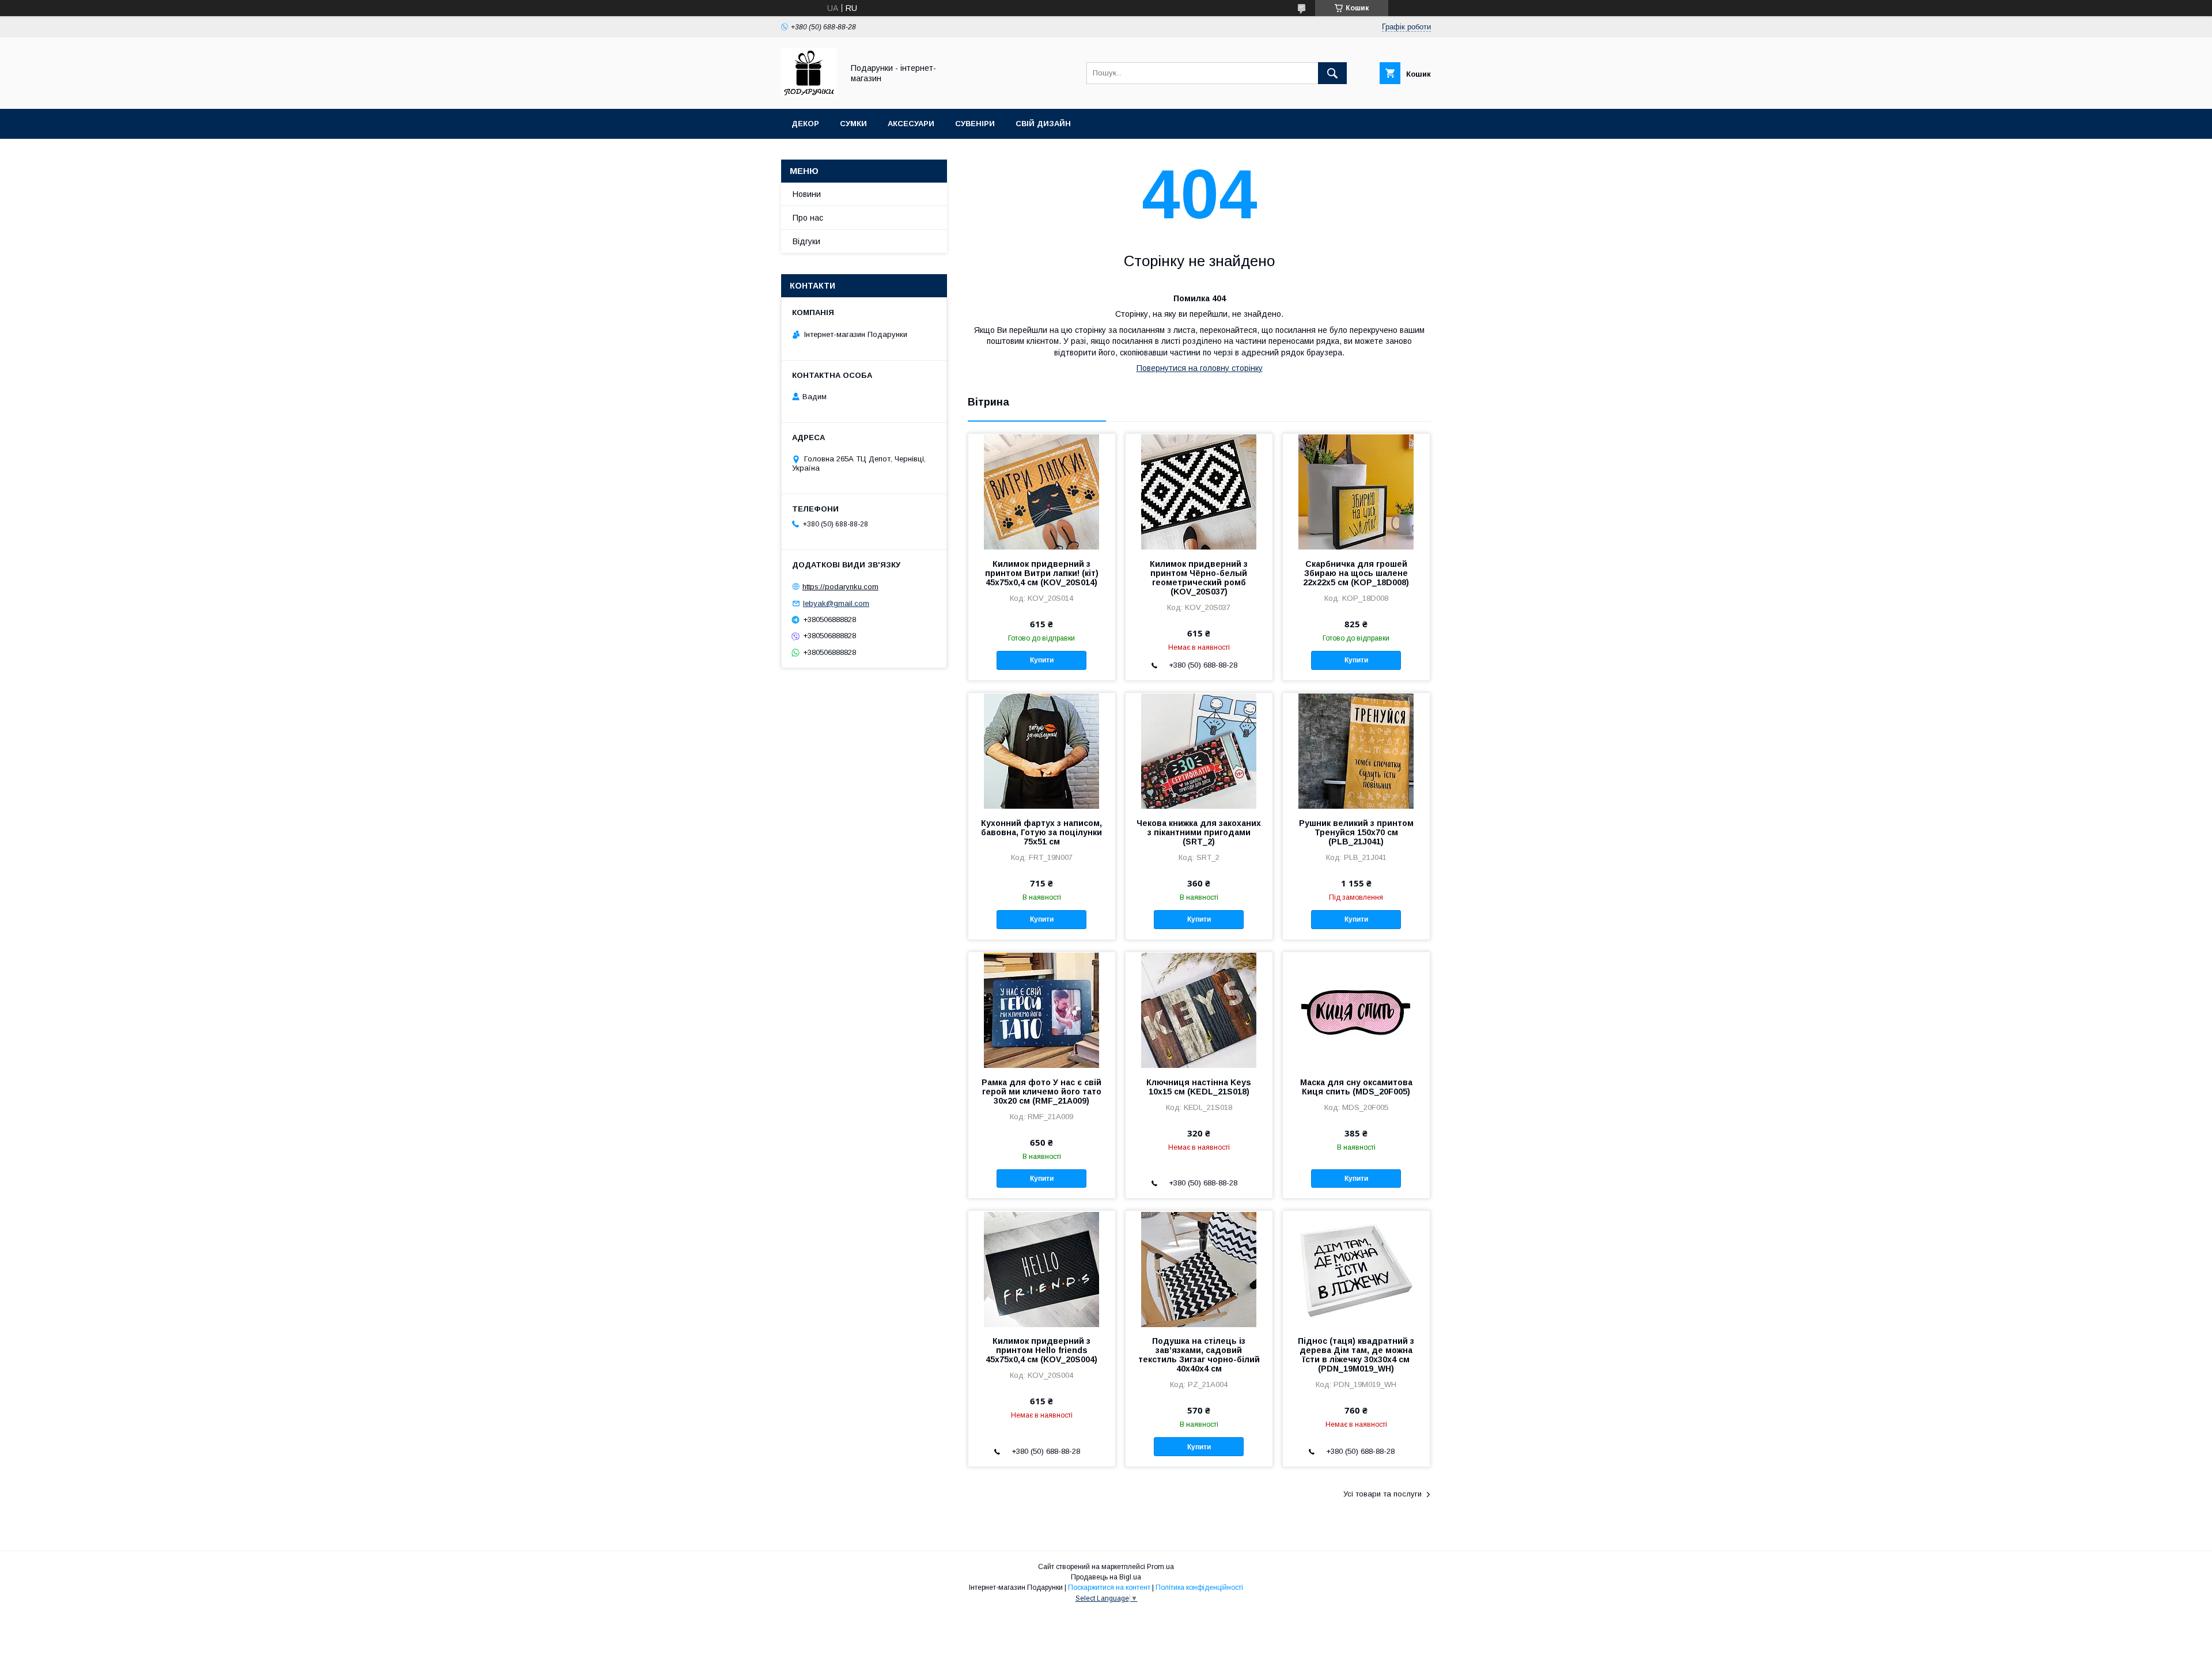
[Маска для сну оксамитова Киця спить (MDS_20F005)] (1356, 1010)
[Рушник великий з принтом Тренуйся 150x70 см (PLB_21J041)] (1356, 751)
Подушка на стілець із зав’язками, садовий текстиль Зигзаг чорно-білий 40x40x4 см (1199, 1355)
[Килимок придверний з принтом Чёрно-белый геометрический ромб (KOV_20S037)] (1199, 491)
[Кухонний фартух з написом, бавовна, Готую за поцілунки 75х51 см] (1042, 751)
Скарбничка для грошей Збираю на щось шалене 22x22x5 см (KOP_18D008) (1356, 573)
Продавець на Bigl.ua (1106, 1577)
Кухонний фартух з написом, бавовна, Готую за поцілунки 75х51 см (1041, 832)
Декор (805, 124)
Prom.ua (1160, 1567)
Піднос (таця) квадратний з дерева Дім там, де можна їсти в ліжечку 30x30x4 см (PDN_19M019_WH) (1356, 1355)
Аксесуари (911, 124)
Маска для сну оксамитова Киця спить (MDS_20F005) (1356, 1087)
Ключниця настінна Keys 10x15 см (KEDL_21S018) (1199, 1087)
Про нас (808, 218)
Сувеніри (975, 124)
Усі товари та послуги (1382, 1494)
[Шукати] (1332, 73)
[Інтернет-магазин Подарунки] (809, 94)
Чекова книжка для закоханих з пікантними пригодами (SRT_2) (1199, 832)
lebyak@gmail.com (836, 603)
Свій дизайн (1043, 124)
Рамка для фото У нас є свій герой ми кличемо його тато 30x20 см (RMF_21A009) (1041, 1092)
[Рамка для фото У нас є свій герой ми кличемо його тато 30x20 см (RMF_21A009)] (1042, 1010)
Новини (807, 194)
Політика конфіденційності (1199, 1587)
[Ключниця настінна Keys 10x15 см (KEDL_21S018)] (1199, 1010)
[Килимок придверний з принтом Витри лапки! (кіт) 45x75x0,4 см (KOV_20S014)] (1042, 491)
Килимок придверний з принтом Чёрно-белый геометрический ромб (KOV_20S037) (1199, 578)
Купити (1042, 660)
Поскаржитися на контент (1109, 1587)
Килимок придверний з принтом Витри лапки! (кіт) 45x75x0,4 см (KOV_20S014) (1042, 573)
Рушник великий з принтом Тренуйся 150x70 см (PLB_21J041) (1356, 832)
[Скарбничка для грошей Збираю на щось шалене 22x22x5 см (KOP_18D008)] (1356, 491)
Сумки (853, 124)
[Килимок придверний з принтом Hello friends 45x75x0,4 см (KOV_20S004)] (1042, 1268)
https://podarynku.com (840, 587)
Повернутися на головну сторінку (1200, 368)
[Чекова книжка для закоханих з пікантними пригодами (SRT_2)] (1199, 751)
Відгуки (806, 241)
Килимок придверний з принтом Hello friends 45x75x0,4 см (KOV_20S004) (1041, 1350)
